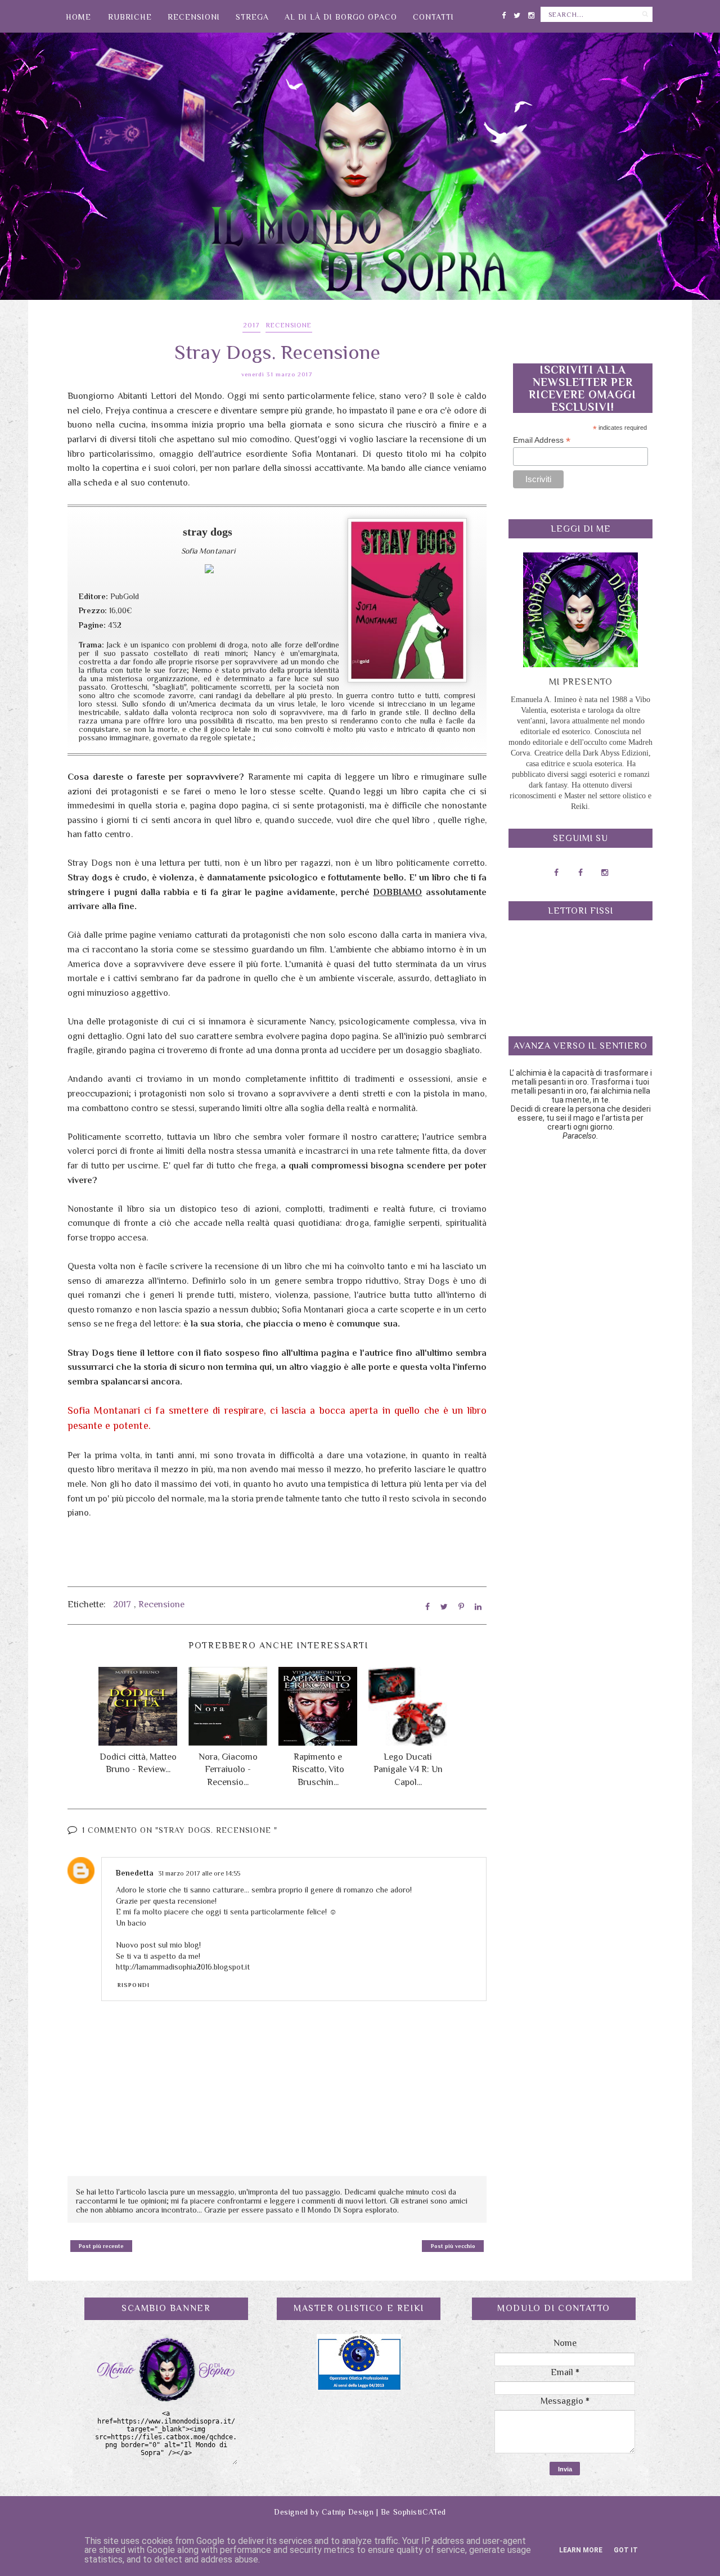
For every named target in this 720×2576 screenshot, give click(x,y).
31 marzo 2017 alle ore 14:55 (199, 1873)
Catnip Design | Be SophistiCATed (384, 2512)
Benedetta (135, 1873)
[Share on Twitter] (444, 1607)
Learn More (581, 2550)
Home (78, 17)
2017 (251, 325)
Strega (252, 17)
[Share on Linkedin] (478, 1607)
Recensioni (194, 17)
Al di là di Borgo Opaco (341, 17)
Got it (626, 2550)
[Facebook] (504, 13)
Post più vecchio (453, 2246)
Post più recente (101, 2246)
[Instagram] (531, 13)
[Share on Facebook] (427, 1607)
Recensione (289, 325)
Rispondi (134, 1985)
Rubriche (130, 17)
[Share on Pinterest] (461, 1607)
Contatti (433, 17)
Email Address (542, 440)
